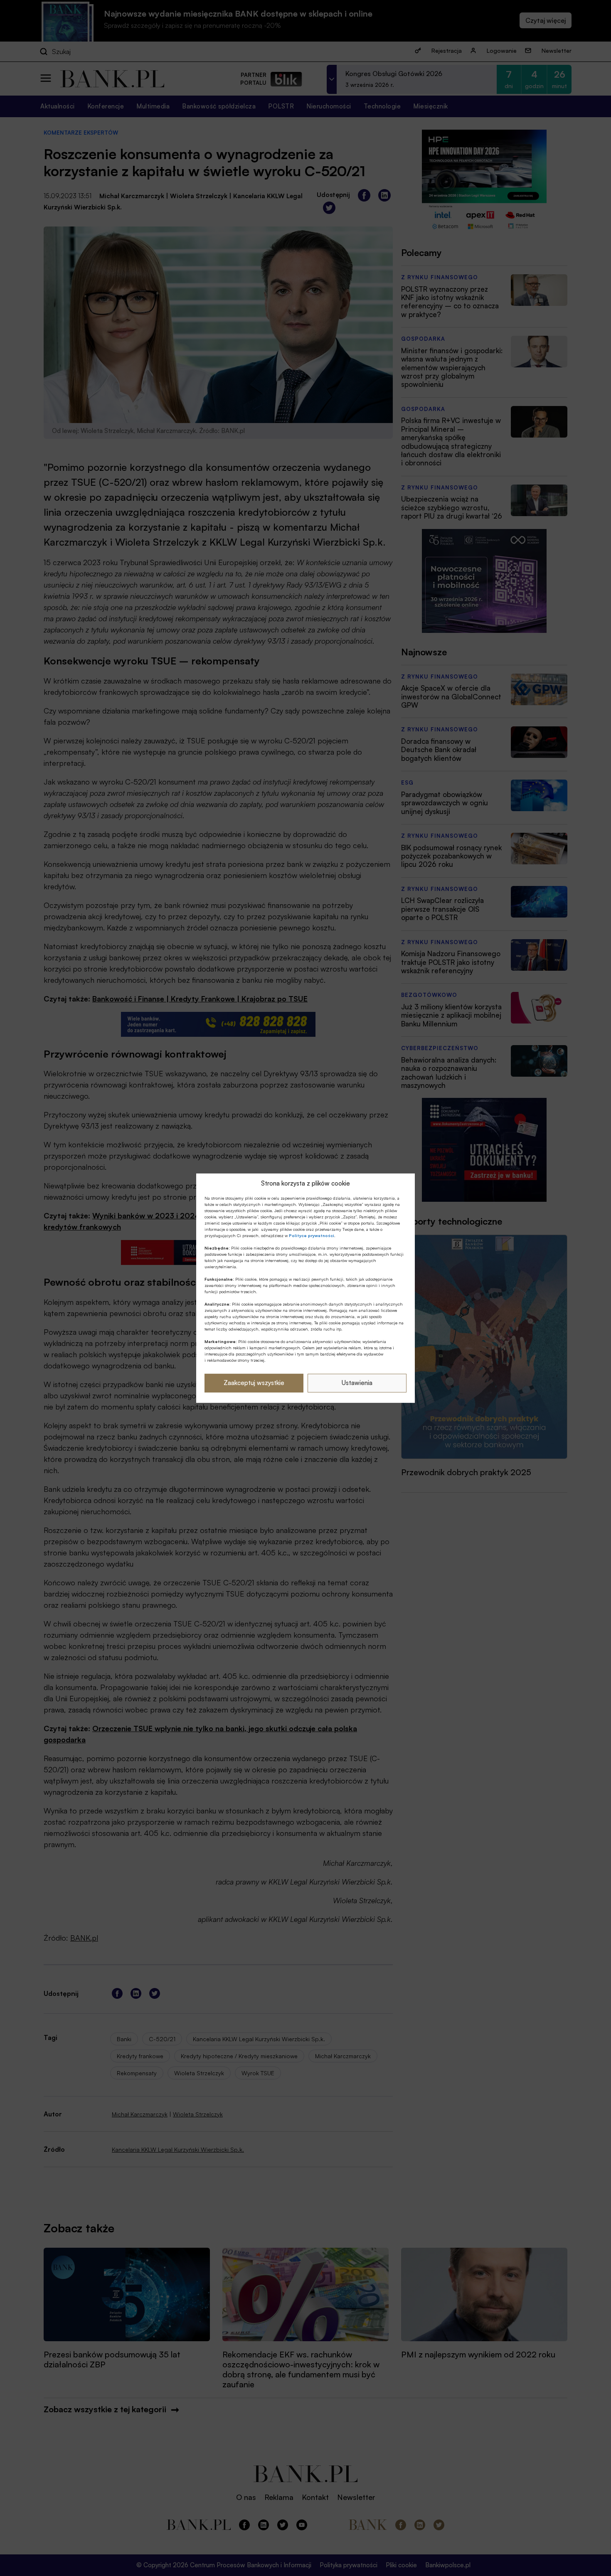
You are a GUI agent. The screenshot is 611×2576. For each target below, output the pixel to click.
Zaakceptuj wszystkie (254, 1383)
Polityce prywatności (312, 1235)
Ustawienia (357, 1383)
